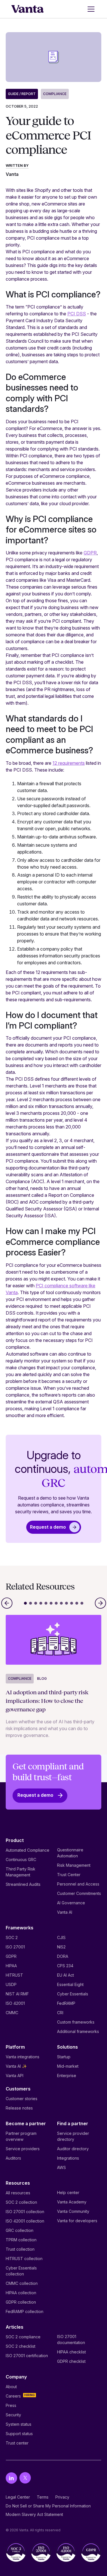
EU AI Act (65, 1975)
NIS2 (61, 1947)
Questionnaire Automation (70, 1853)
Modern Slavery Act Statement (34, 2514)
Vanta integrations (23, 2057)
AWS (61, 2167)
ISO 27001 (15, 1947)
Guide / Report (22, 94)
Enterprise (67, 2076)
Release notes (19, 2108)
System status (19, 2424)
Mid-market (68, 2066)
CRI (60, 2013)
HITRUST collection (24, 2259)
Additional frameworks (78, 2031)
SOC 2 (12, 1937)
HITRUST (14, 1975)
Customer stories (22, 2099)
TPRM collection (21, 2240)
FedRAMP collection (25, 2311)
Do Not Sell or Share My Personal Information (48, 2506)
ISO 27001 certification (27, 2356)
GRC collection (20, 2230)
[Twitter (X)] (25, 2478)
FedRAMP (66, 2003)
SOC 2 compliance (23, 2337)
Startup (64, 2057)
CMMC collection (22, 2283)
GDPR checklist (71, 2361)
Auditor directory (73, 2149)
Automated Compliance (28, 1850)
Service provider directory (73, 2136)
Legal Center (18, 2497)
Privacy (62, 2497)
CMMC (12, 2013)
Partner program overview (21, 2136)
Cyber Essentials (73, 1994)
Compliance (55, 94)
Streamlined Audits (23, 1884)
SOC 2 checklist (21, 2346)
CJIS (61, 1937)
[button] (90, 9)
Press (11, 2405)
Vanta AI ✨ (16, 2066)
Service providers (23, 2149)
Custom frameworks (76, 2022)
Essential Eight (70, 1984)
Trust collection (20, 2249)
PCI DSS (77, 314)
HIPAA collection (21, 2293)
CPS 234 (65, 1966)
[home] (28, 9)
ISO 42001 (15, 2003)
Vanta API (15, 2076)
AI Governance (71, 1903)
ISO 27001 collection (25, 2212)
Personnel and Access (78, 1884)
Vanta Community (73, 2211)
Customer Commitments (79, 1893)
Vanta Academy (72, 2202)
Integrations (68, 2158)
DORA (63, 1956)
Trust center (17, 2443)
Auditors (13, 2158)
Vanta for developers (77, 2221)
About (11, 2387)
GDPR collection (21, 2302)
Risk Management (74, 1865)
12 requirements (69, 763)
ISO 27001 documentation (71, 2339)
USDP (11, 1984)
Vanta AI (65, 1912)
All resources (18, 2193)
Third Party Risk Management (21, 1872)
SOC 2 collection (21, 2202)
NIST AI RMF (17, 1994)
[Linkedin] (11, 2478)
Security (13, 2415)
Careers (13, 2396)
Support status (19, 2434)
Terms (43, 2497)
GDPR (90, 553)
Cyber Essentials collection (21, 2271)
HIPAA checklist (71, 2352)
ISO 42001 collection (25, 2221)
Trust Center (69, 1875)
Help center (68, 2192)
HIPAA (11, 1966)
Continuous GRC (21, 1859)
